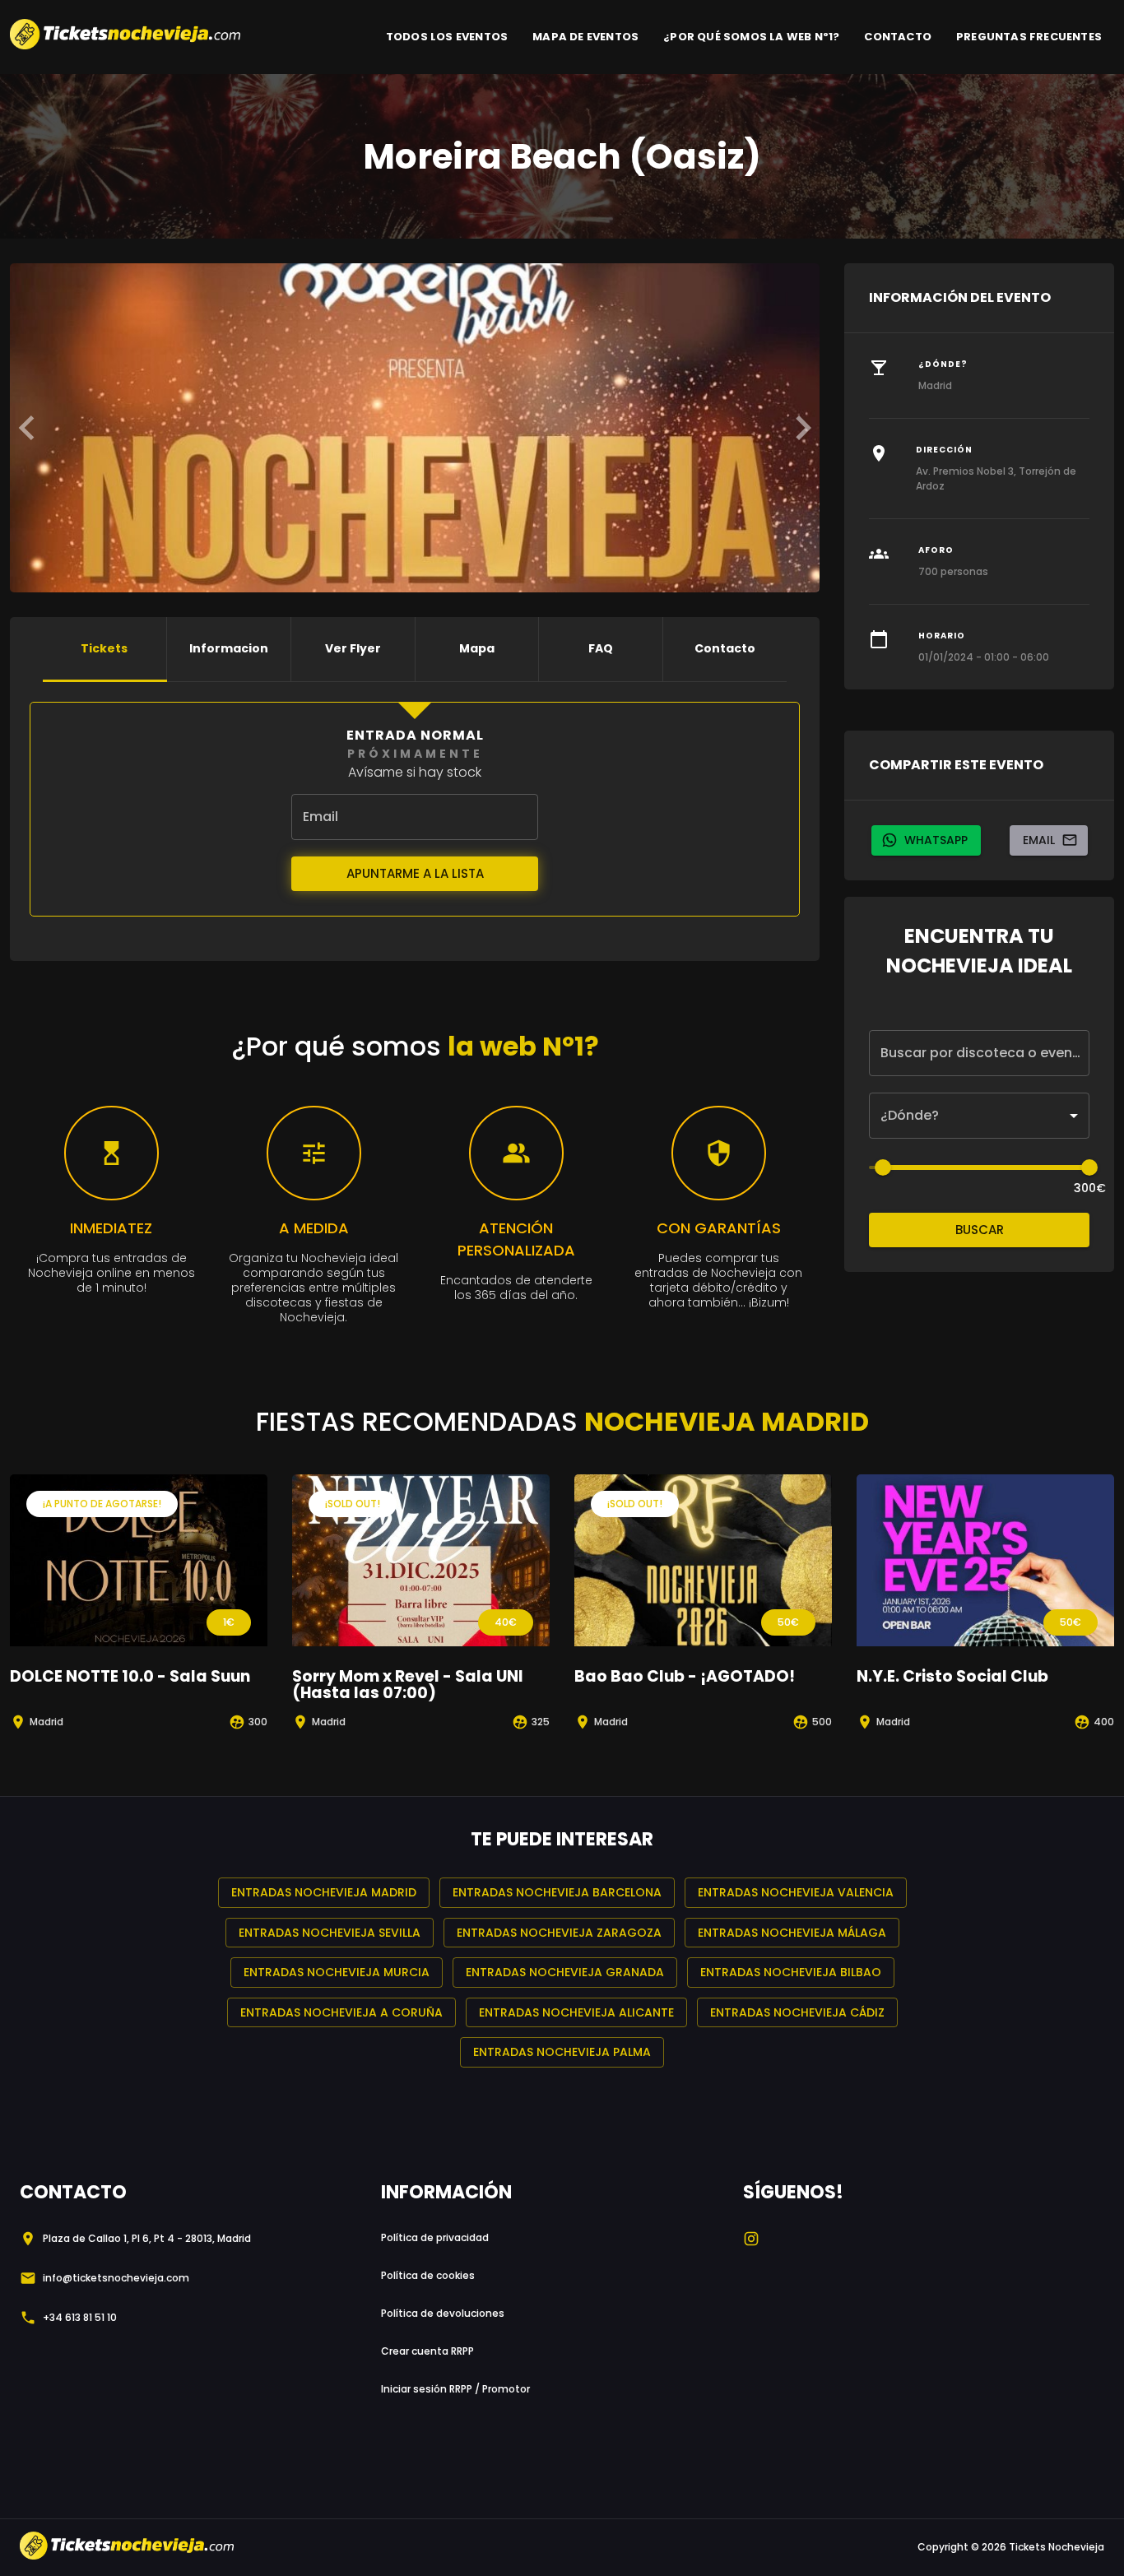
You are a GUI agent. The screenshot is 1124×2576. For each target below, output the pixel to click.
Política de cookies (428, 2275)
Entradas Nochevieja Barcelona (557, 1892)
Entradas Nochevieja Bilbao (791, 1972)
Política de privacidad (435, 2237)
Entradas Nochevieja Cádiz (797, 2012)
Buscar (980, 1230)
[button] (979, 1116)
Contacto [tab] (725, 648)
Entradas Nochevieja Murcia (337, 1972)
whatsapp (936, 840)
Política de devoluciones (443, 2313)
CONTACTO (898, 37)
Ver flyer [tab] (353, 648)
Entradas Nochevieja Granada (565, 1972)
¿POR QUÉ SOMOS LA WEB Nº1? (751, 37)
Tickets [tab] (104, 648)
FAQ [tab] (601, 648)
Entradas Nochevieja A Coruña (341, 2012)
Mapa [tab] (477, 648)
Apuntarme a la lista (415, 873)
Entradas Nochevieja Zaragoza (559, 1933)
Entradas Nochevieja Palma (562, 2052)
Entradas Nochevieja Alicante (576, 2012)
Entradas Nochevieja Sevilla (330, 1933)
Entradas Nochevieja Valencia (796, 1892)
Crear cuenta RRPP (427, 2351)
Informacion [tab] (229, 648)
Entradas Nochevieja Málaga (792, 1933)
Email (1039, 840)
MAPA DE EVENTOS (585, 37)
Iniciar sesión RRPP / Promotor (455, 2389)
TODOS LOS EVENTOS (447, 37)
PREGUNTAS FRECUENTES (1029, 37)
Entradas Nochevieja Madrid (324, 1892)
